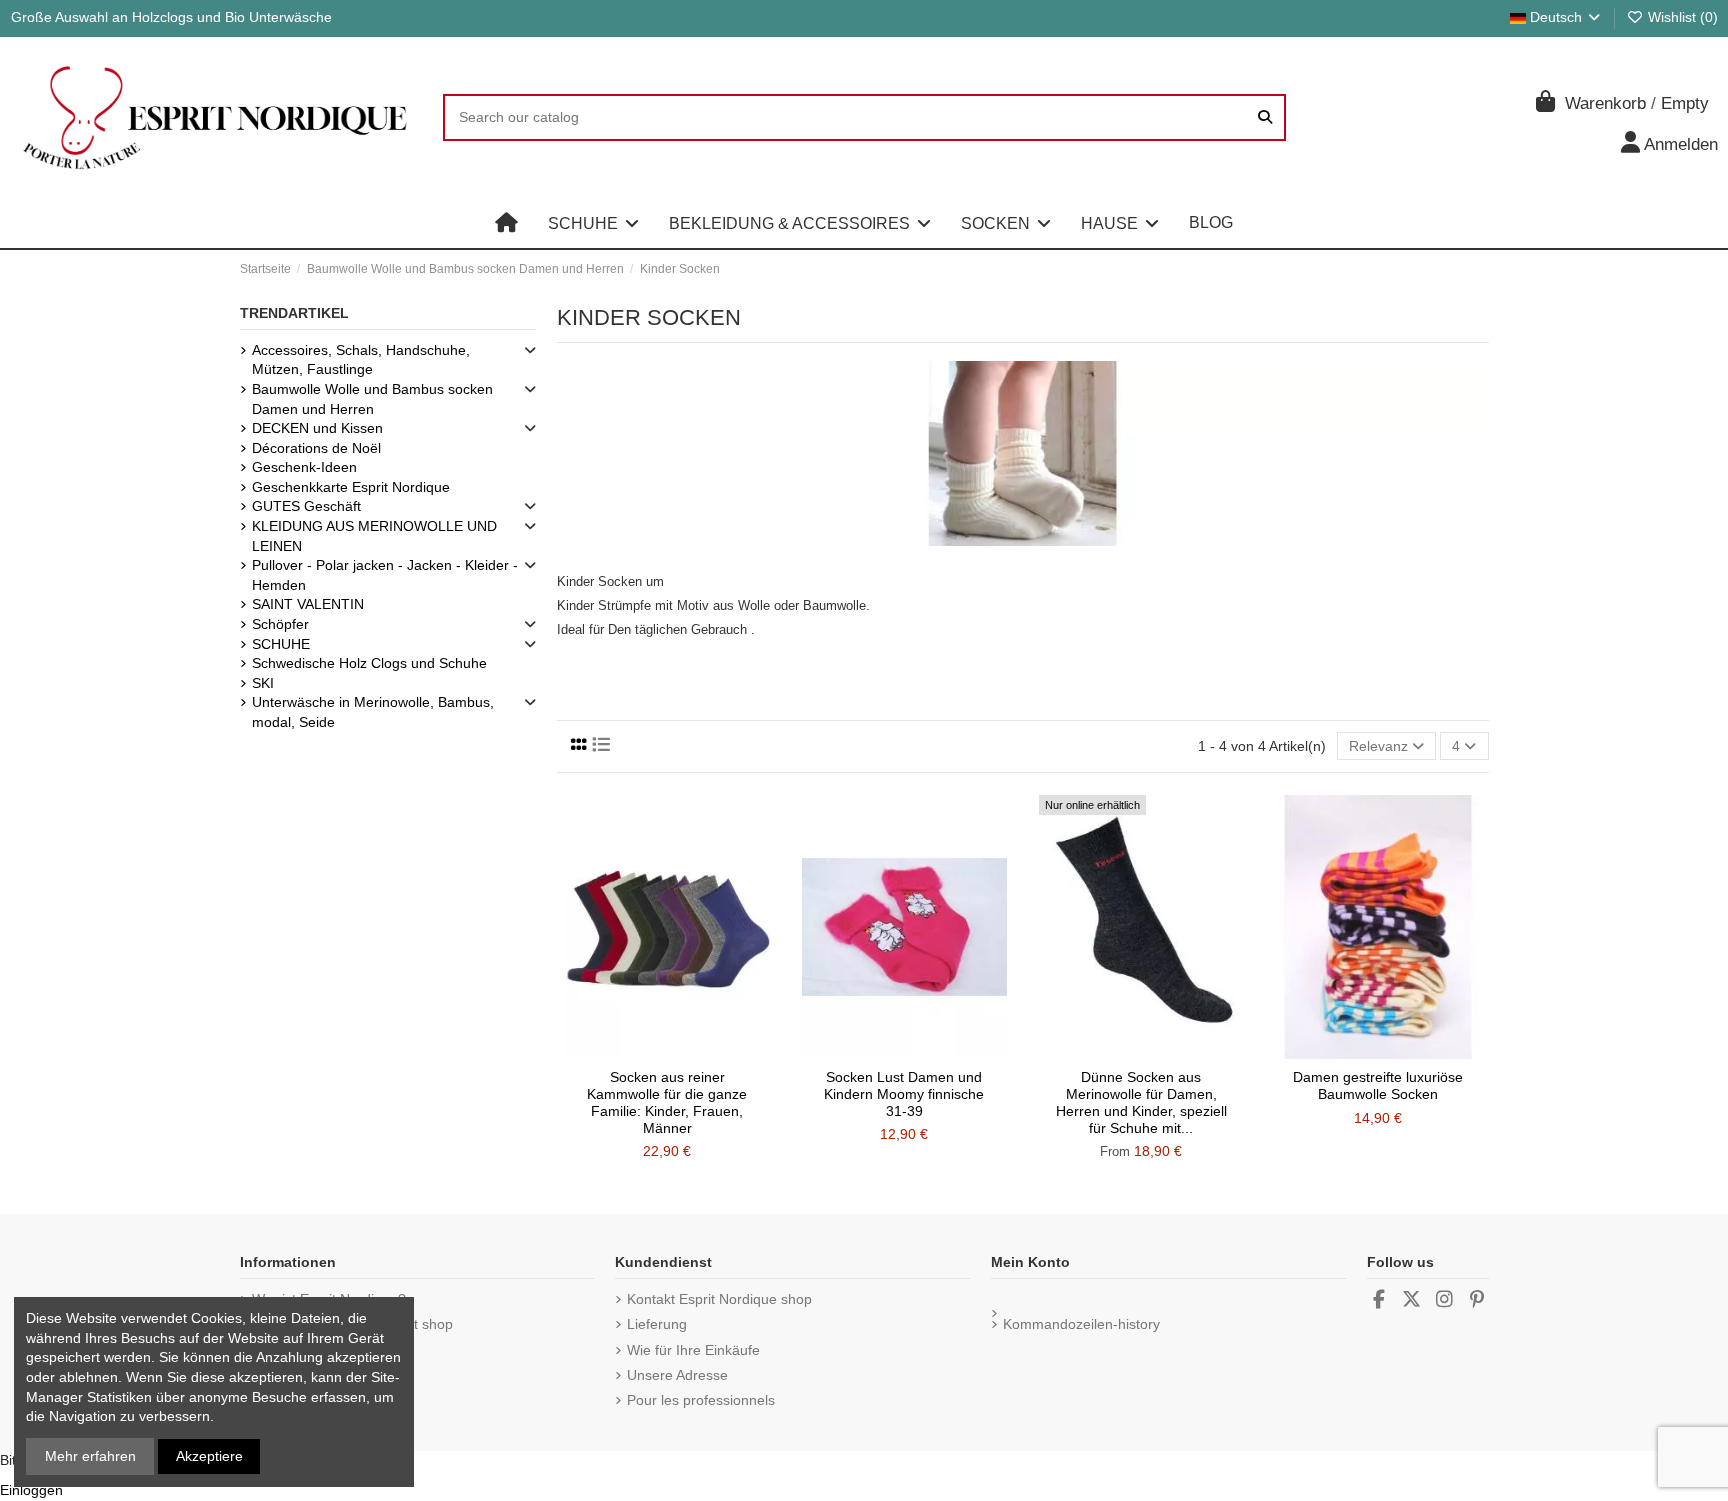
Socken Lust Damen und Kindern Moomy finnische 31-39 (904, 1094)
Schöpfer (280, 624)
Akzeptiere (209, 1456)
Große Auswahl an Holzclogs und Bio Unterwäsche (171, 17)
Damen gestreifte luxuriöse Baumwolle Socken (1378, 1085)
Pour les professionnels (701, 1400)
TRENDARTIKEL (294, 313)
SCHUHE (281, 644)
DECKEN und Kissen (317, 428)
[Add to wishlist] (638, 1052)
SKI (263, 683)
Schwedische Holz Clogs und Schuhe (369, 663)
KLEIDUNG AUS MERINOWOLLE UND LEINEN (374, 536)
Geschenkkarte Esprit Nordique (351, 487)
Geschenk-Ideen (304, 467)
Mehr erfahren (90, 1456)
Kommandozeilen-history (1081, 1324)
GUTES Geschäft (306, 506)
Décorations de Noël (316, 448)
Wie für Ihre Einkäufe (693, 1350)
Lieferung (657, 1324)
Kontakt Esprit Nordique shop (719, 1299)
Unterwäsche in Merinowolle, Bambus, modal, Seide (373, 712)
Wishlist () (1681, 17)
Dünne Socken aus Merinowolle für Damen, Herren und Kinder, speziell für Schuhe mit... (1141, 1102)
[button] (593, 223)
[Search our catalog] (1265, 117)
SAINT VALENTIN (308, 604)
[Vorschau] (696, 1052)
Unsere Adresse (677, 1375)
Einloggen (31, 1490)
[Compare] (666, 1052)
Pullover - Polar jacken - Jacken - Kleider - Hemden (385, 575)
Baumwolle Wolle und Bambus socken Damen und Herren (372, 399)
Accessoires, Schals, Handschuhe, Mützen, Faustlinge (361, 360)
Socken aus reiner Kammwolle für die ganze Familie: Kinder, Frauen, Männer (667, 1102)
